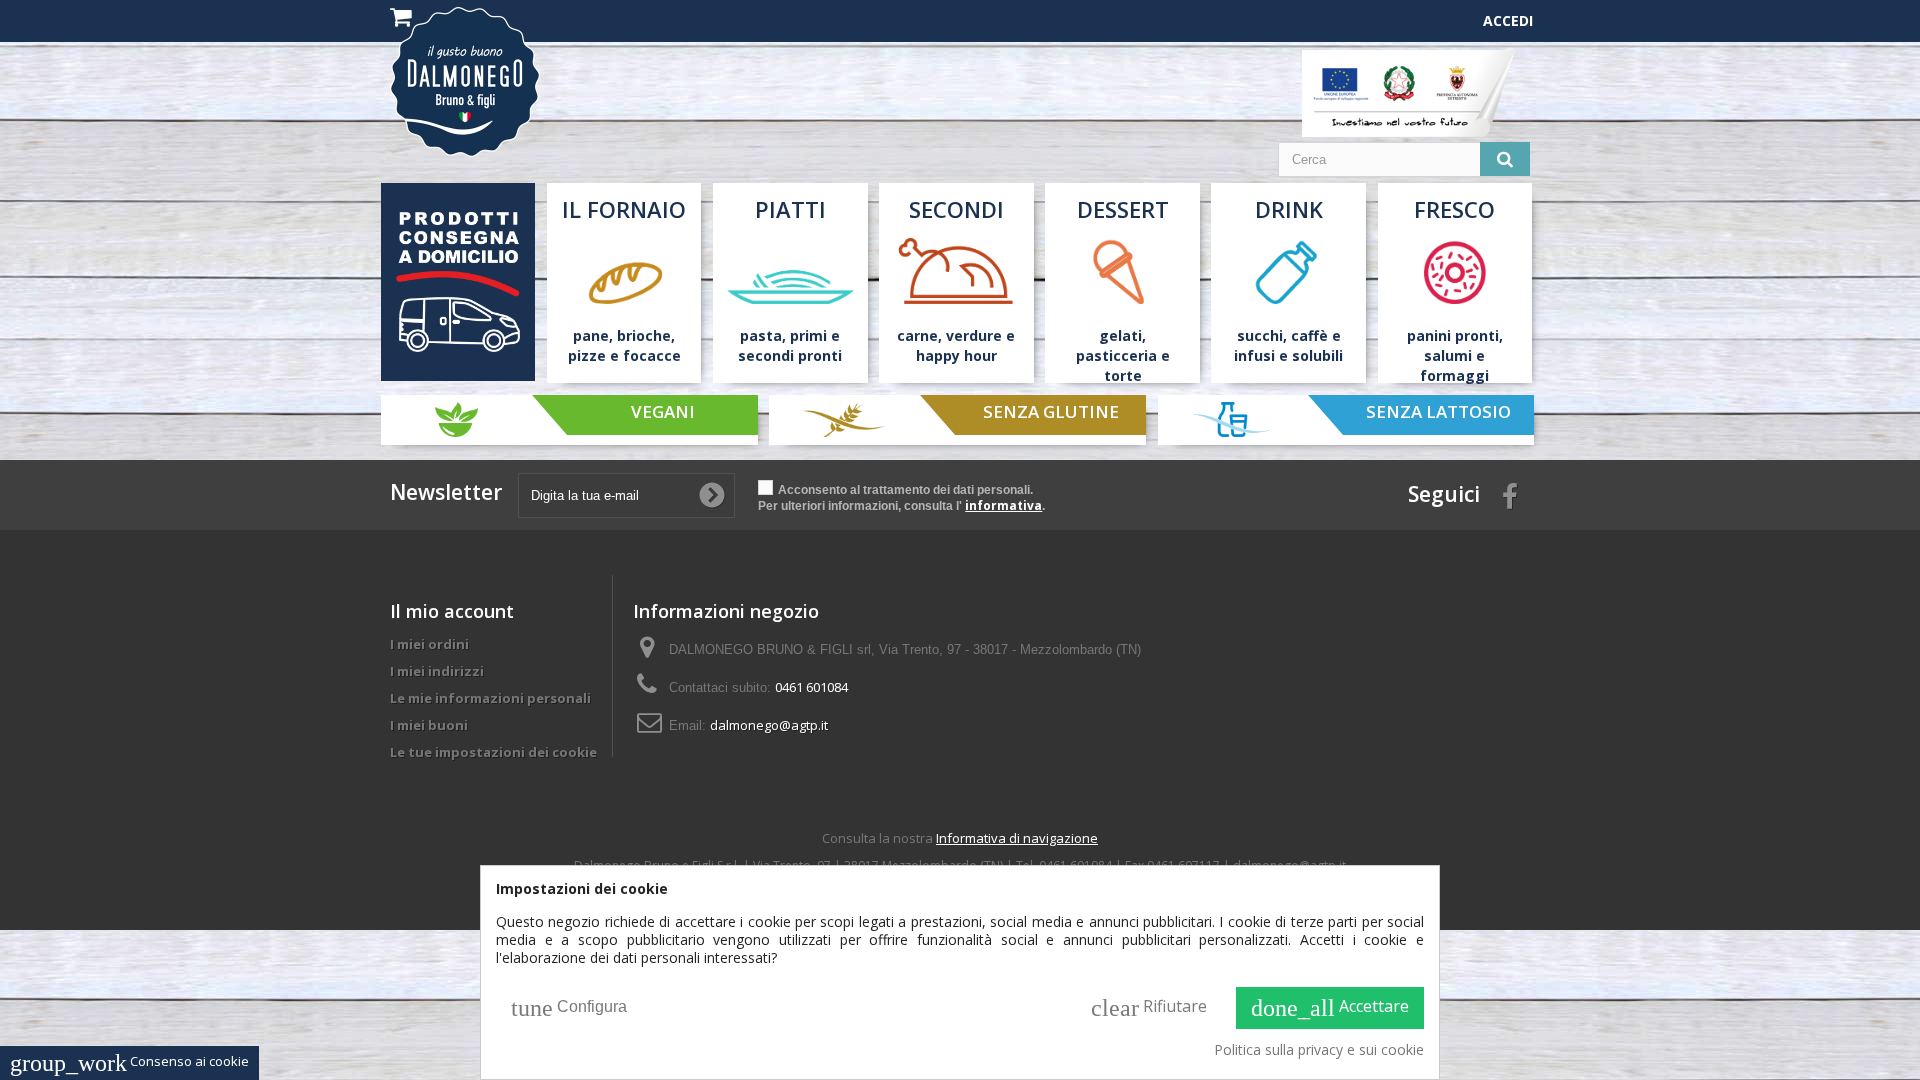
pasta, (763, 335)
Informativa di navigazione (1017, 838)
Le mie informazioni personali (490, 698)
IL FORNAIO (624, 209)
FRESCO (1454, 209)
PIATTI (790, 209)
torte (1123, 375)
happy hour (956, 355)
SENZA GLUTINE (1050, 411)
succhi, (1262, 335)
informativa (1003, 505)
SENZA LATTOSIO (1438, 411)
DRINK (1289, 209)
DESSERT (1123, 209)
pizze (587, 355)
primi (808, 335)
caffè (1309, 335)
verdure (974, 335)
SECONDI (956, 209)
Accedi (1508, 20)
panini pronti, (1455, 335)
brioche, (646, 335)
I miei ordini (429, 644)
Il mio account (452, 611)
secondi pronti (790, 355)
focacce (652, 355)
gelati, (1122, 335)
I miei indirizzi (437, 671)
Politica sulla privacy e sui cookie (1319, 1050)
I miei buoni (429, 725)
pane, (593, 335)
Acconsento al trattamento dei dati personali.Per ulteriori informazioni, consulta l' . (901, 498)
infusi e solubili (1288, 355)
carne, (919, 335)
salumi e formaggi (1454, 365)
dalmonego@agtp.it (769, 725)
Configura (569, 1008)
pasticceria (1116, 355)
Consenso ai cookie (129, 1061)
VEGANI (662, 411)
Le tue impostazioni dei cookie (493, 752)
